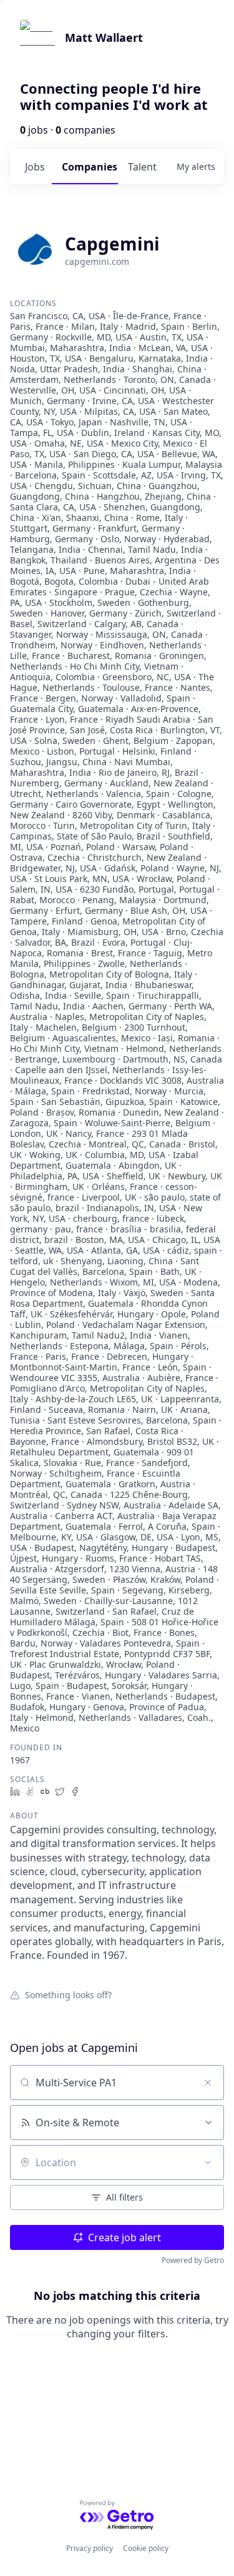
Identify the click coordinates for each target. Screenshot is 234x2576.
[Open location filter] (208, 2162)
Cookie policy (146, 2548)
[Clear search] (208, 2083)
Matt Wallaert (104, 37)
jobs (35, 167)
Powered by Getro (193, 2260)
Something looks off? (68, 1994)
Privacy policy (90, 2548)
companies (90, 167)
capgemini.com (97, 261)
